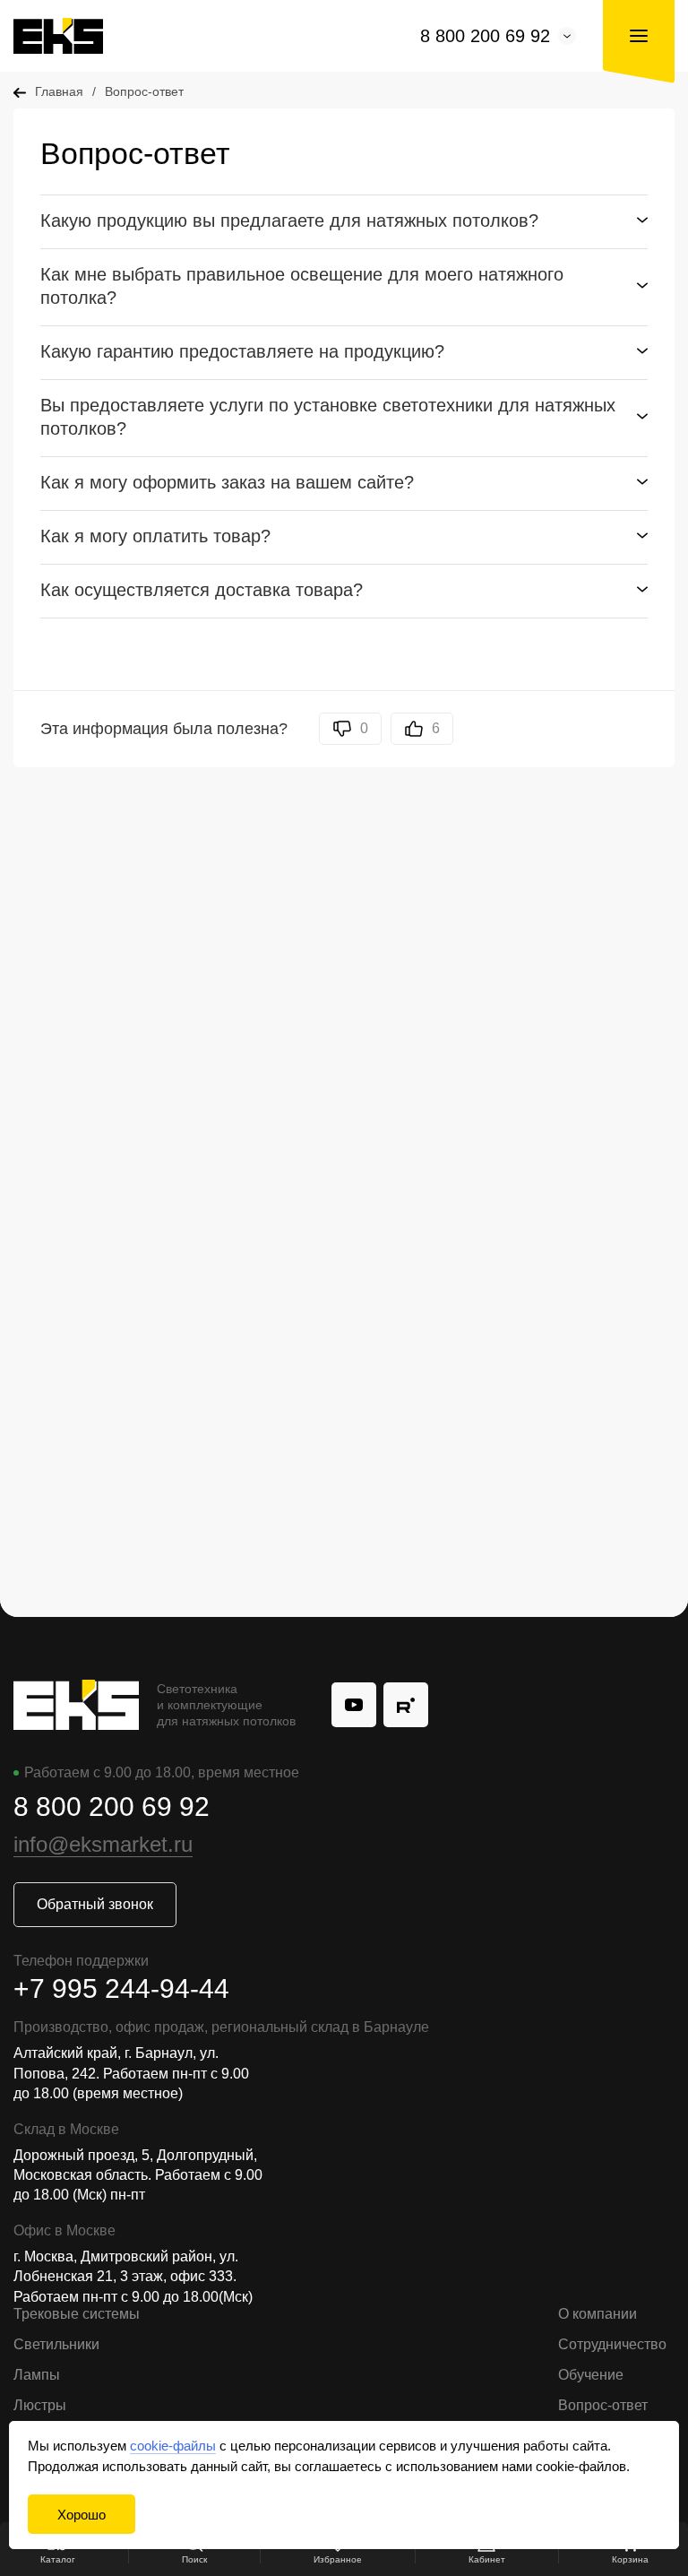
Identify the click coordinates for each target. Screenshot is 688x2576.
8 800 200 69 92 (485, 36)
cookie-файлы (173, 2446)
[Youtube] (354, 1705)
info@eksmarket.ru (103, 1844)
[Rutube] (406, 1705)
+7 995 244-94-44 (121, 1988)
